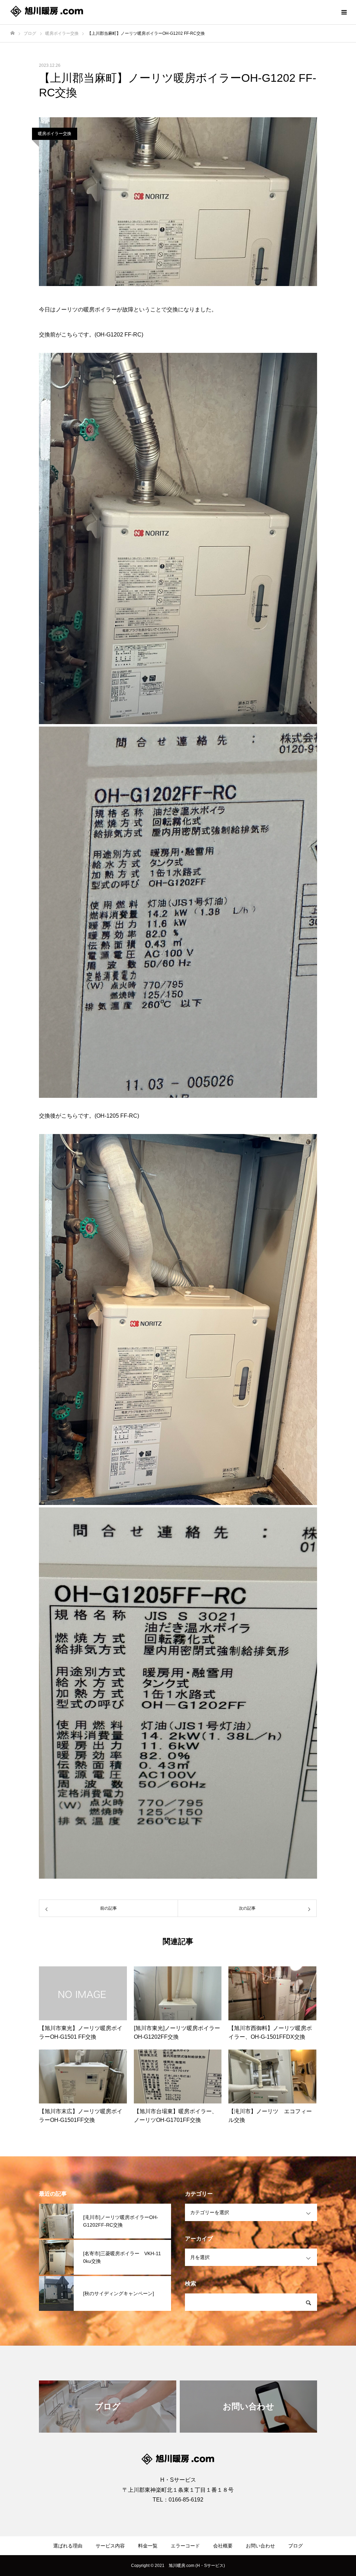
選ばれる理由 (68, 2546)
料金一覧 (148, 2546)
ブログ (296, 2546)
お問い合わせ (260, 2546)
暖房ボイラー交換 (55, 134)
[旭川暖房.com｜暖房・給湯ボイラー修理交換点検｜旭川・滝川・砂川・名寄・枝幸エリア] (47, 12)
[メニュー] (344, 12)
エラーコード (185, 2546)
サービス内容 (110, 2546)
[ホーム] (13, 33)
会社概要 (223, 2546)
